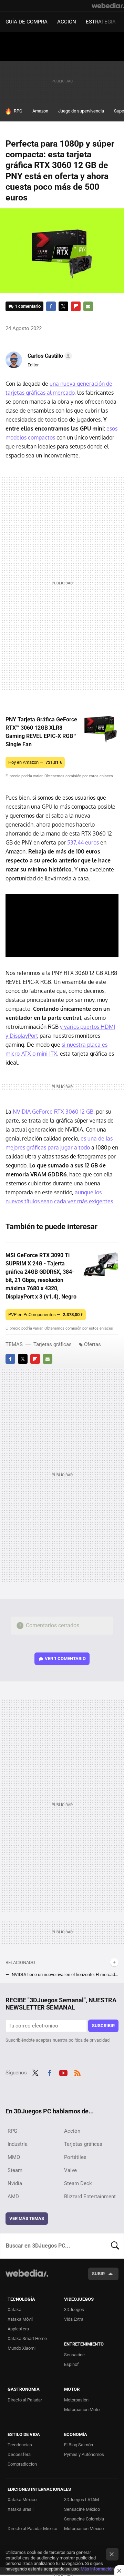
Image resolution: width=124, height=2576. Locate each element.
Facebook (51, 306)
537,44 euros (83, 842)
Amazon (40, 111)
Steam (15, 2170)
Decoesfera (19, 2454)
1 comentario (28, 306)
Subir (98, 2274)
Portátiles (75, 2157)
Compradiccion (22, 2464)
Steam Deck (78, 2183)
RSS (77, 2072)
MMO (14, 2157)
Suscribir (103, 2026)
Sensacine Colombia (84, 2519)
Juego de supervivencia (81, 111)
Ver (65, 1659)
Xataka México (22, 2500)
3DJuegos (74, 2309)
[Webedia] (108, 6)
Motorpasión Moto (82, 2410)
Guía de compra (27, 22)
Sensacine (74, 2355)
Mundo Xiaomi (22, 2348)
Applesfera (18, 2329)
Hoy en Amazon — (35, 762)
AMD (13, 2197)
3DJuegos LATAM (81, 2500)
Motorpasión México (84, 2529)
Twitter (63, 306)
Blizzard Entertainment (90, 2197)
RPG (18, 111)
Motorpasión (76, 2400)
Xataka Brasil (20, 2509)
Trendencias (20, 2445)
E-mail (88, 306)
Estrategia (101, 22)
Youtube (63, 2072)
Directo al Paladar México (32, 2529)
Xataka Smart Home (27, 2338)
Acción (67, 22)
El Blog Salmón (79, 2445)
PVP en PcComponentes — (46, 1315)
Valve (70, 2170)
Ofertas (92, 1344)
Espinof (71, 2364)
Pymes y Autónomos (84, 2454)
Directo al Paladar (25, 2400)
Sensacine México (82, 2509)
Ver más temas (27, 2218)
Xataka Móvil (20, 2319)
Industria (18, 2144)
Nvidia (15, 2183)
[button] (49, 356)
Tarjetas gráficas (53, 1344)
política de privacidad (89, 2040)
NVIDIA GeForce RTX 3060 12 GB (53, 1112)
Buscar (115, 2246)
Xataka (14, 2309)
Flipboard (76, 306)
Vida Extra (74, 2319)
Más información (97, 2569)
